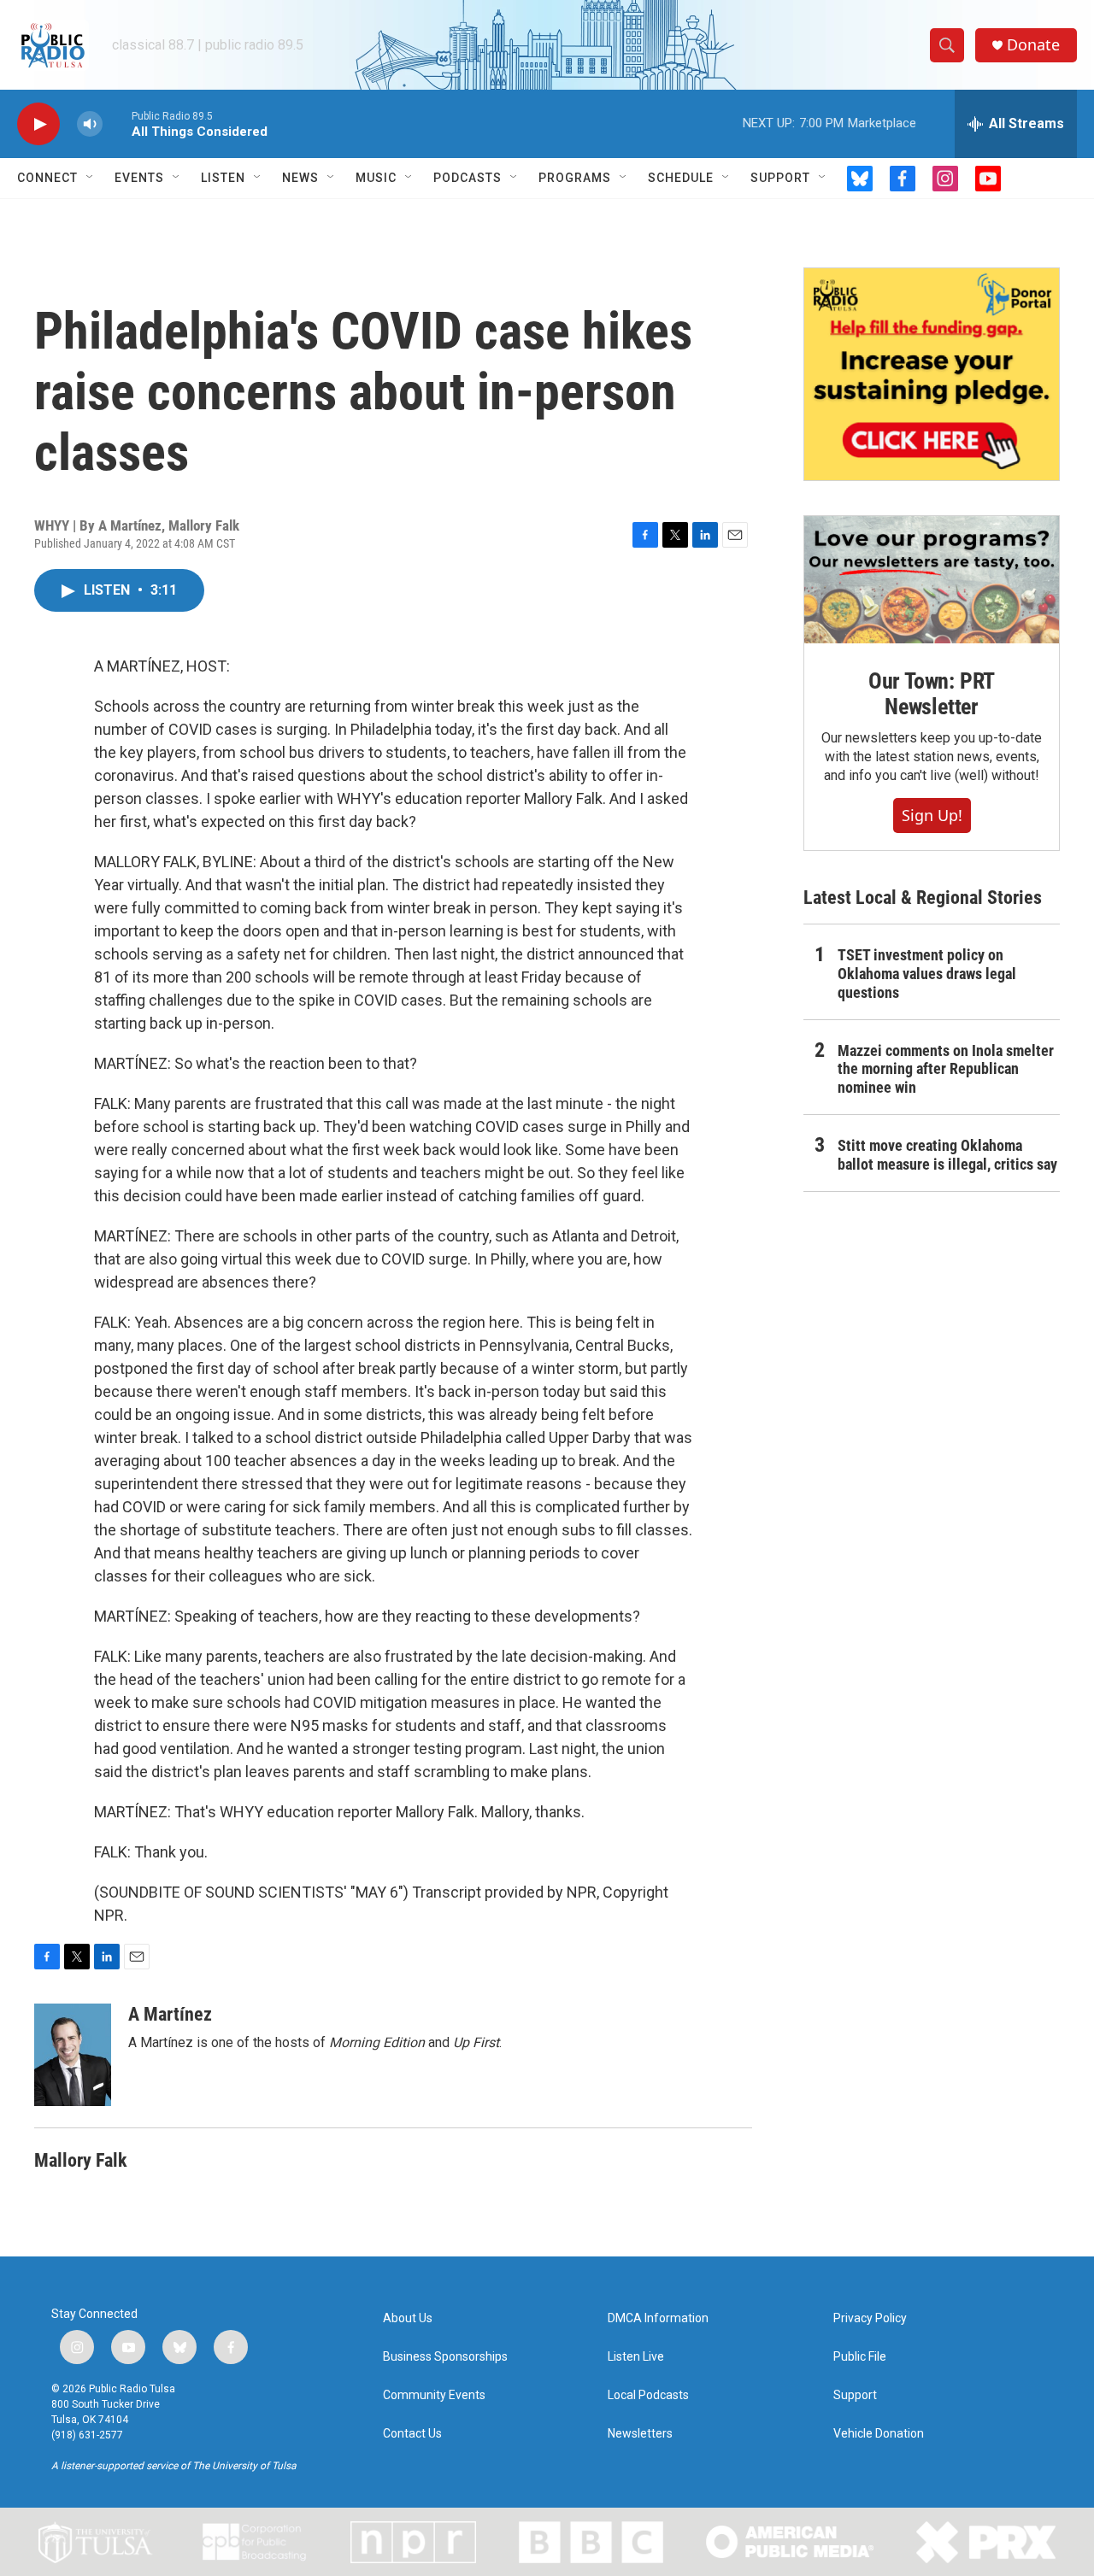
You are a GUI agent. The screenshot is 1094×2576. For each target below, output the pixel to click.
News (300, 178)
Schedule (681, 178)
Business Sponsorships (445, 2357)
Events (139, 178)
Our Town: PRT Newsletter (932, 694)
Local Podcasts (648, 2395)
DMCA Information (658, 2318)
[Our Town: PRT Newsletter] (932, 580)
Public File (860, 2357)
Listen (223, 178)
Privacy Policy (870, 2318)
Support (780, 178)
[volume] (90, 124)
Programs (575, 178)
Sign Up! (932, 815)
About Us (408, 2318)
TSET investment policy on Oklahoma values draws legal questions (927, 974)
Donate (1033, 45)
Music (376, 178)
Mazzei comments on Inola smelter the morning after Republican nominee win (946, 1069)
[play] (38, 124)
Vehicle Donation (879, 2434)
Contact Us (412, 2434)
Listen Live (636, 2357)
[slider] (117, 123)
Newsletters (640, 2434)
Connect (47, 178)
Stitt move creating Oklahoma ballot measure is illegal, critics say (947, 1155)
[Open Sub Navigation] (91, 178)
